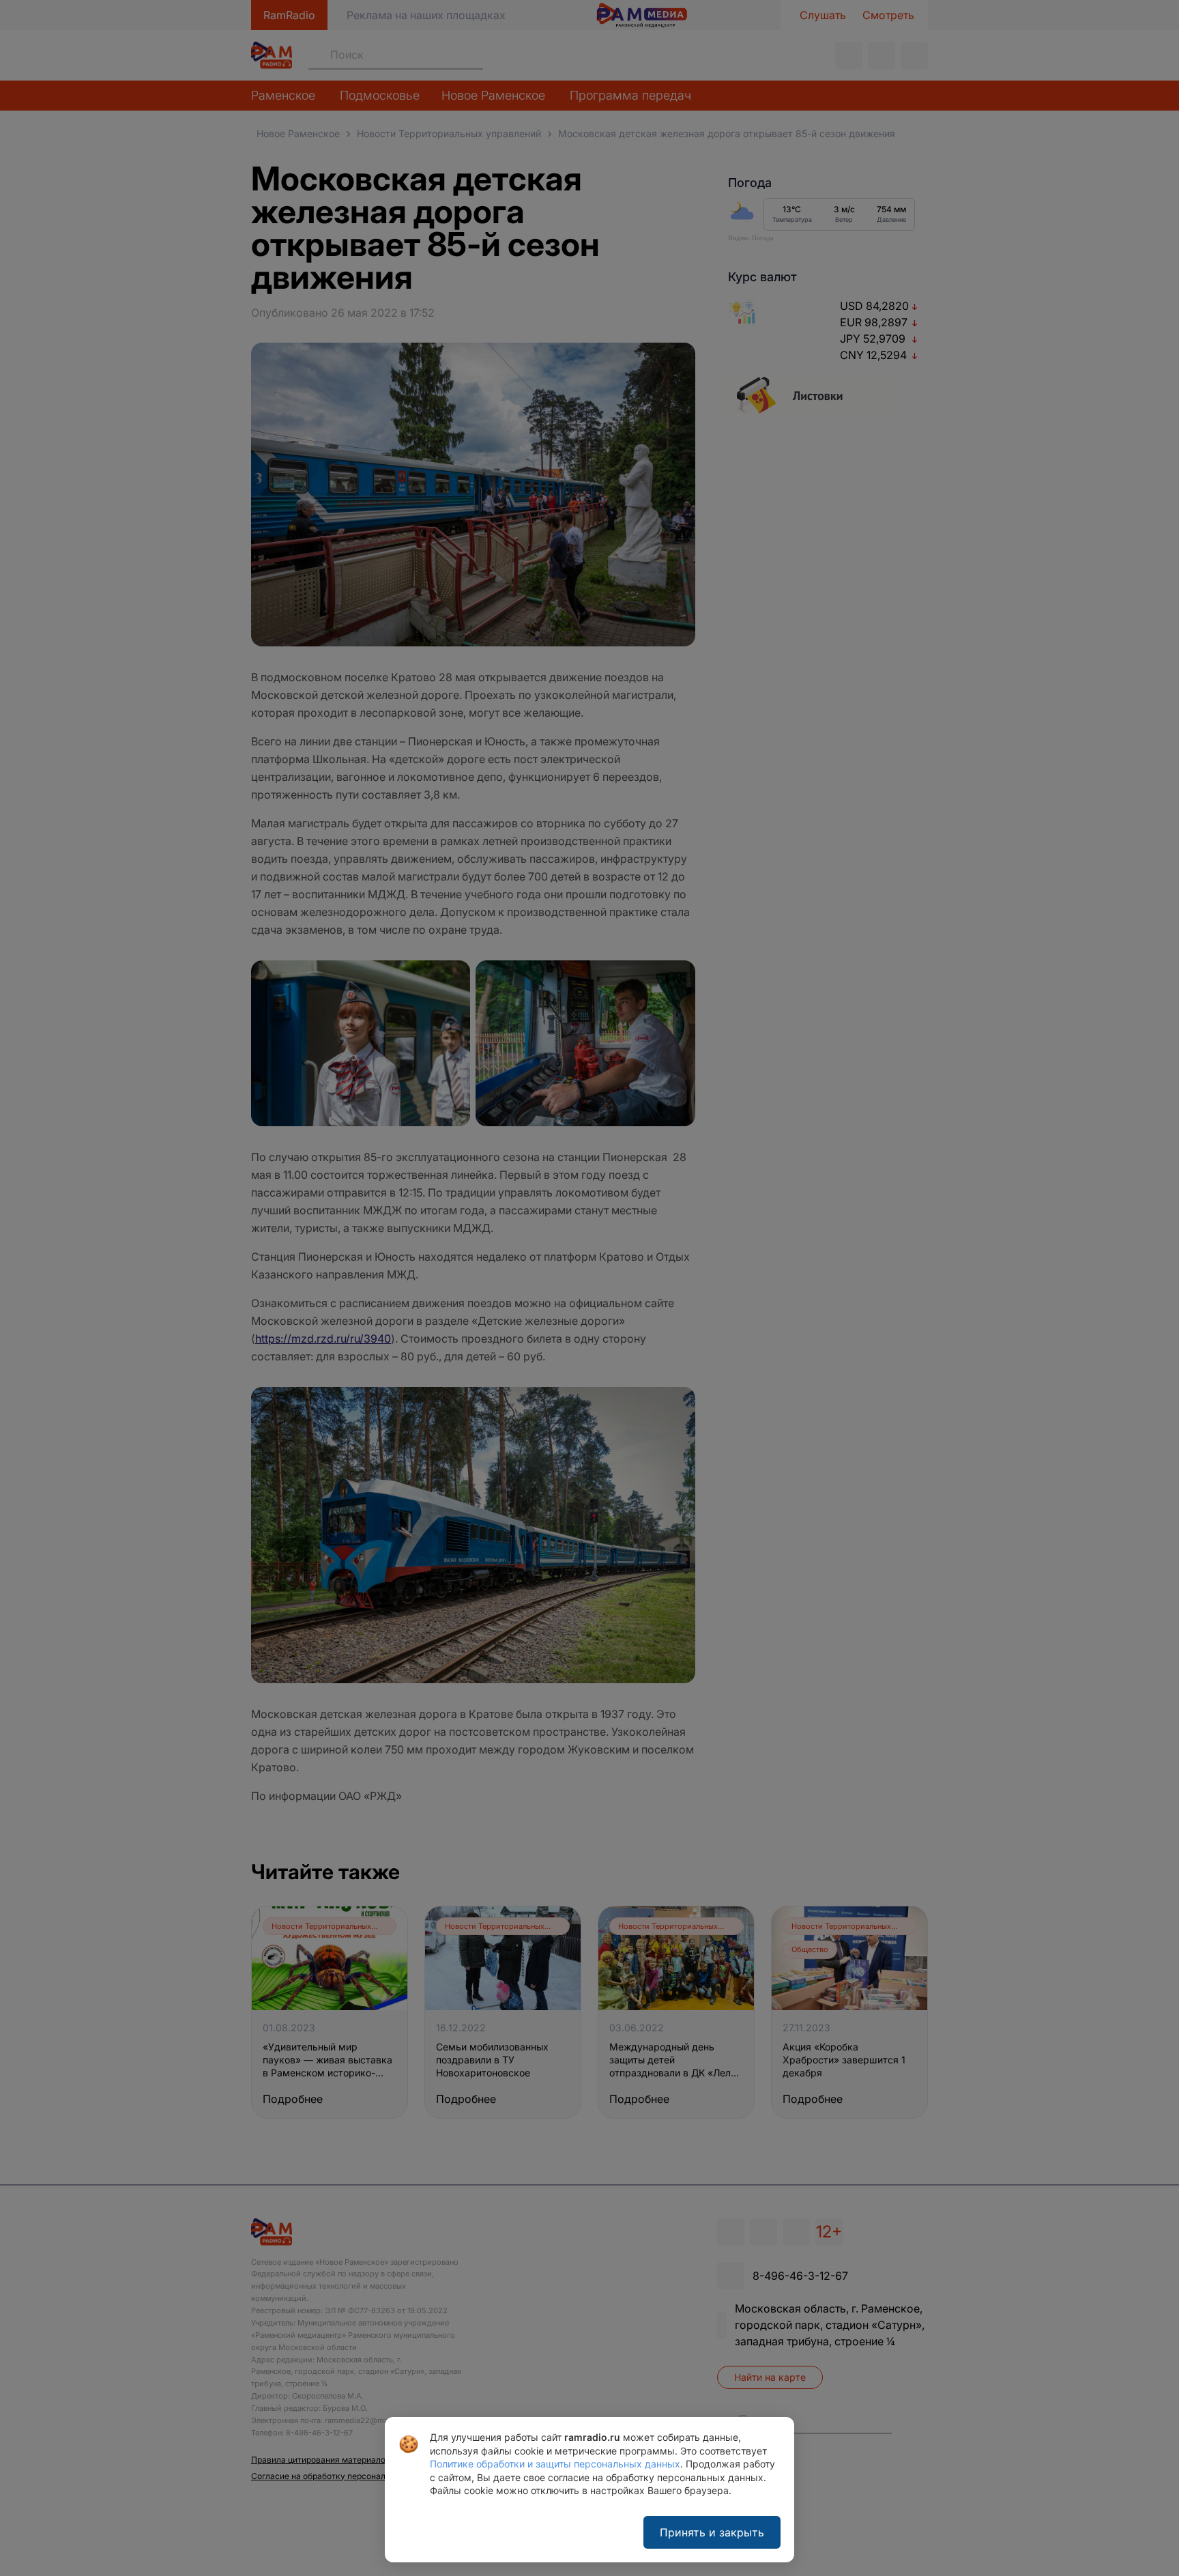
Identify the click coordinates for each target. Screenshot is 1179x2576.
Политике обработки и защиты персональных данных (555, 2464)
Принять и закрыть (712, 2532)
